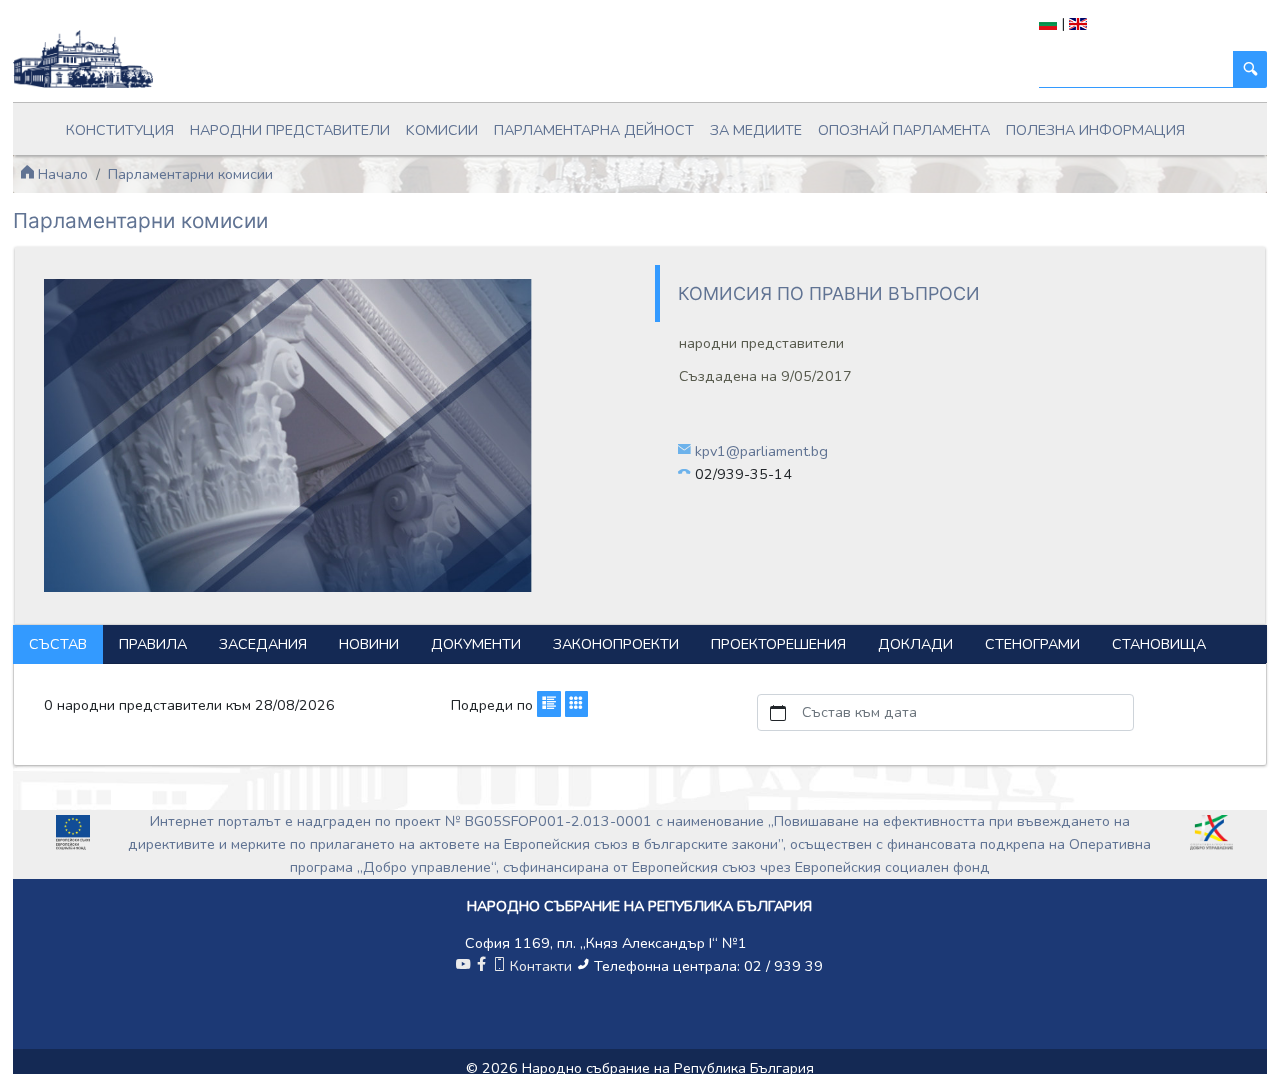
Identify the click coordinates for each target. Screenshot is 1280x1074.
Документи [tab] (476, 644)
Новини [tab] (369, 644)
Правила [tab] (153, 644)
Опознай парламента (904, 130)
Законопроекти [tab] (616, 644)
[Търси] (1250, 69)
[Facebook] (481, 966)
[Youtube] (463, 966)
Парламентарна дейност (594, 130)
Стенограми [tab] (1032, 644)
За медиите (756, 130)
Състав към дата (859, 712)
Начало (61, 174)
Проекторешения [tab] (778, 644)
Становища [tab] (1159, 644)
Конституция (120, 130)
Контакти (541, 966)
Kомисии (442, 130)
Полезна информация (1095, 130)
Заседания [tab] (263, 644)
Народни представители (290, 130)
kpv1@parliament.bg (761, 451)
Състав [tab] (58, 644)
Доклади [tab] (915, 644)
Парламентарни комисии (190, 174)
